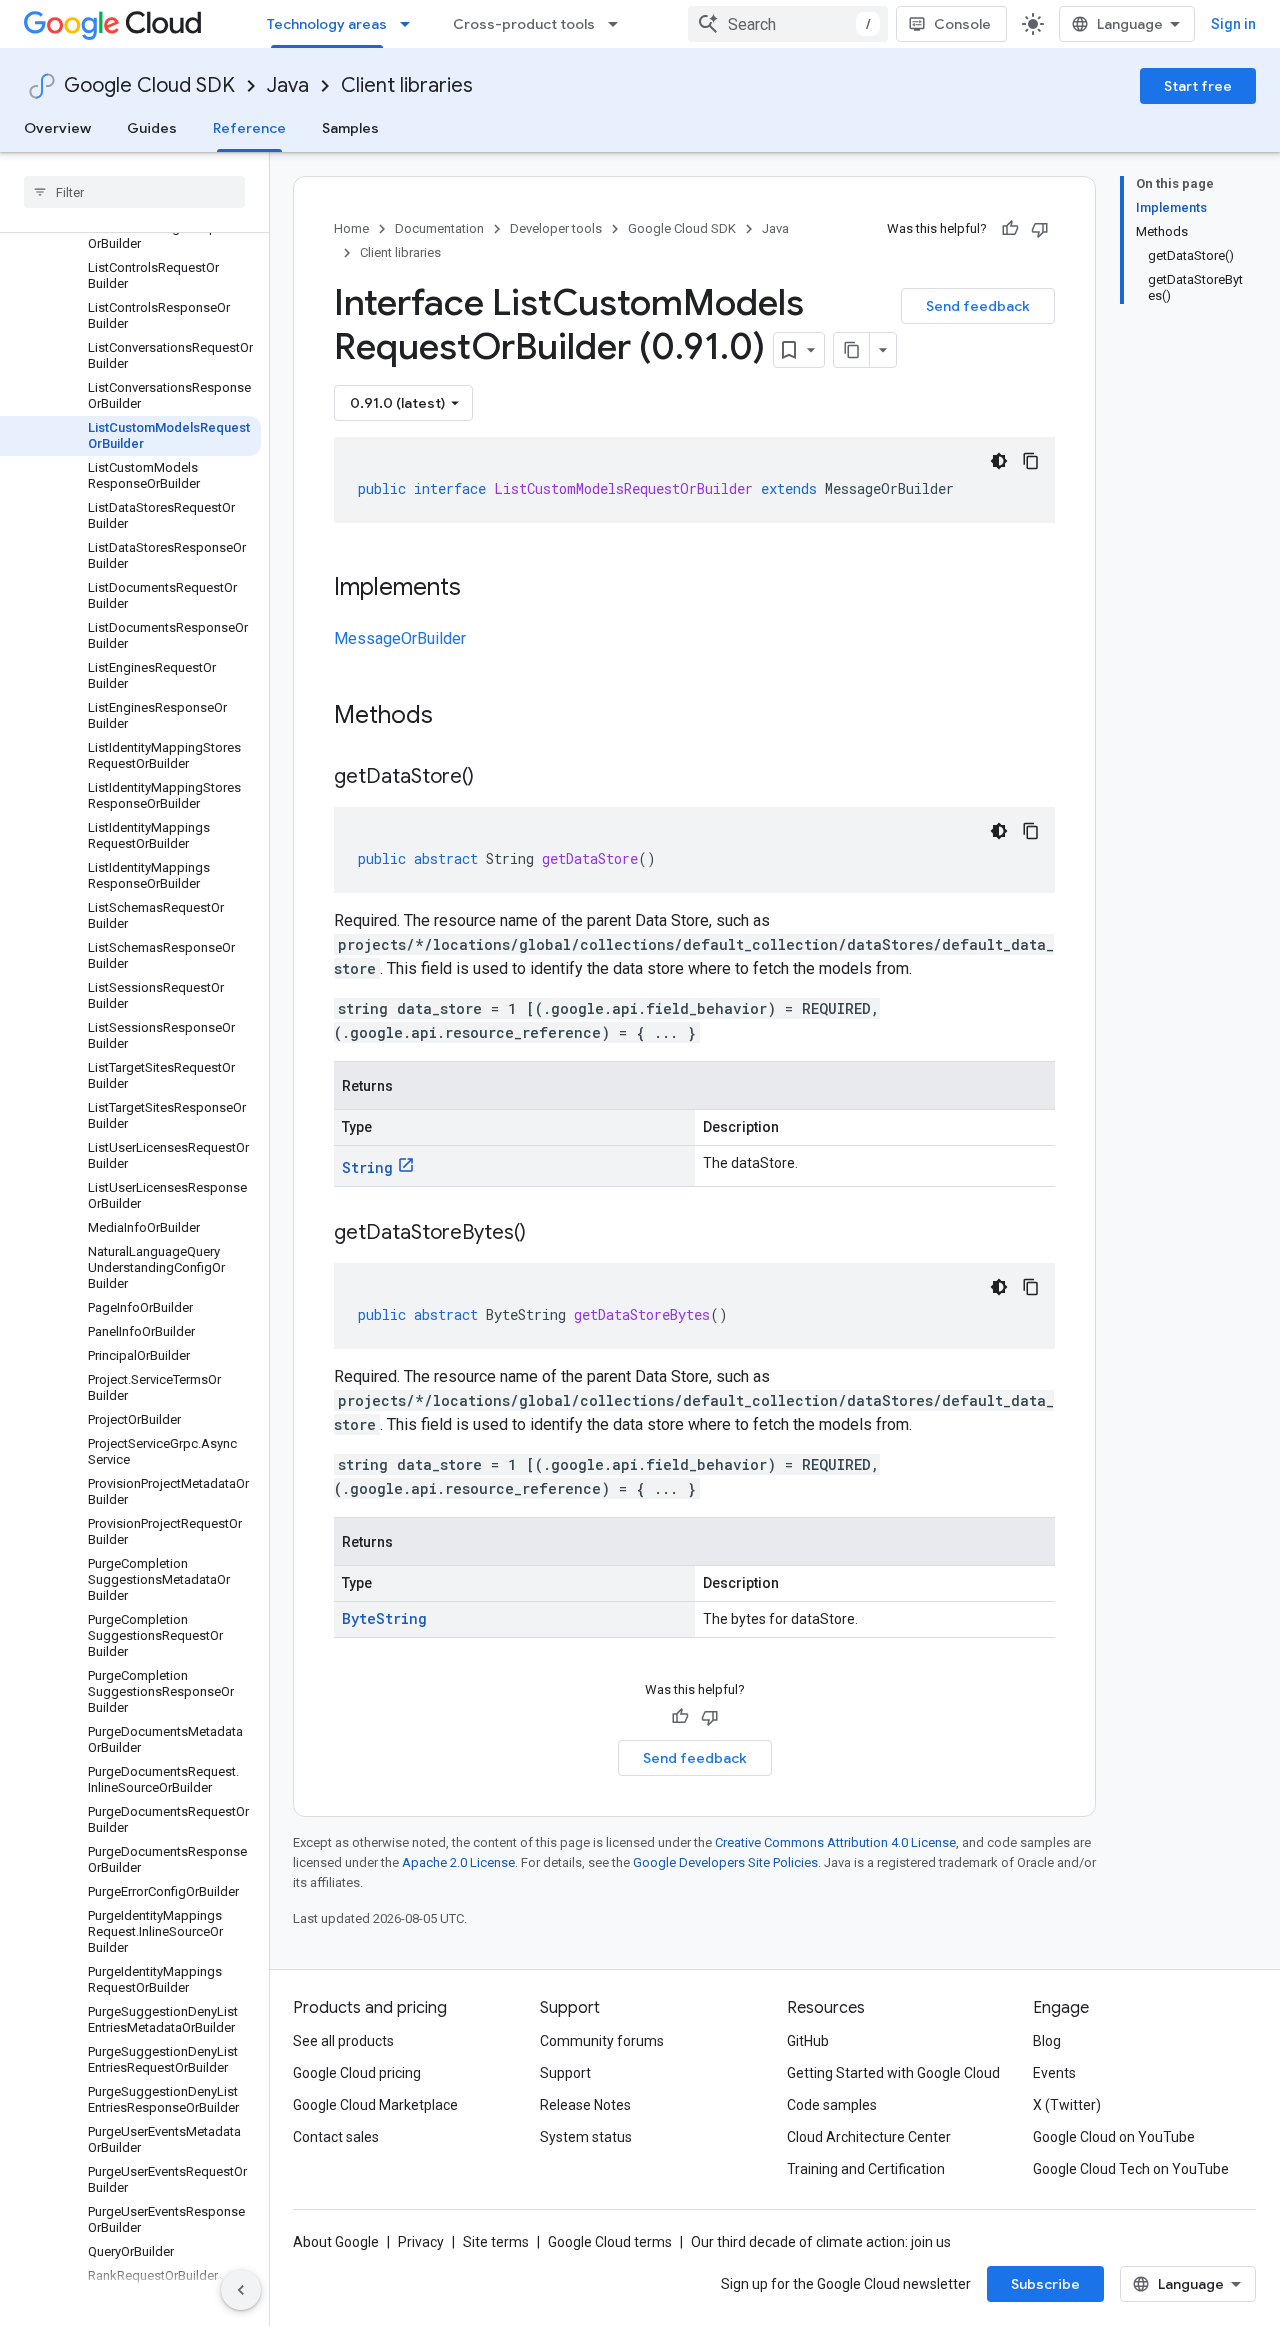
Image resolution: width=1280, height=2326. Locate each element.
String (367, 1167)
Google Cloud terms (610, 2242)
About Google (336, 2242)
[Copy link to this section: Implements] (481, 589)
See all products (343, 2041)
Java (288, 85)
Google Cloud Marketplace (375, 2105)
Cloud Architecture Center (869, 2137)
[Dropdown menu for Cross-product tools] (619, 24)
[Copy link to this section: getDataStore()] (494, 778)
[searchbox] (134, 192)
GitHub (808, 2041)
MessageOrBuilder (400, 638)
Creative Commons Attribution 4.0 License (835, 1842)
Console (962, 24)
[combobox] (788, 24)
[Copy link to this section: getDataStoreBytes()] (546, 1234)
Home (351, 228)
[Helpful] (1010, 229)
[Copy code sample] (1031, 461)
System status (586, 2137)
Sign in (1233, 24)
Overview (57, 128)
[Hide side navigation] (241, 2290)
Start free (1198, 86)
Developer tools (556, 228)
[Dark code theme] (999, 461)
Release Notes (585, 2105)
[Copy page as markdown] (852, 350)
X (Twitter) (1067, 2105)
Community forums (602, 2041)
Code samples (832, 2105)
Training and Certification (866, 2169)
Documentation (439, 228)
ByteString (384, 1618)
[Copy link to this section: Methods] (459, 717)
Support (565, 2073)
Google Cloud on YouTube (1114, 2137)
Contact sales (336, 2137)
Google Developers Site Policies (725, 1862)
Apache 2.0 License (458, 1862)
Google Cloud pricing (357, 2073)
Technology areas (327, 24)
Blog (1047, 2041)
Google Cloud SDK (149, 85)
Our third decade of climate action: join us (821, 2242)
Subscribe (1045, 2284)
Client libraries (407, 85)
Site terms (496, 2242)
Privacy (421, 2242)
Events (1054, 2073)
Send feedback (978, 306)
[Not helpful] (1040, 229)
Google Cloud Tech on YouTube (1131, 2169)
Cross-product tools (524, 24)
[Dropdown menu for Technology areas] (411, 24)
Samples (350, 128)
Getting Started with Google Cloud (893, 2073)
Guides (152, 128)
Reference (249, 128)
